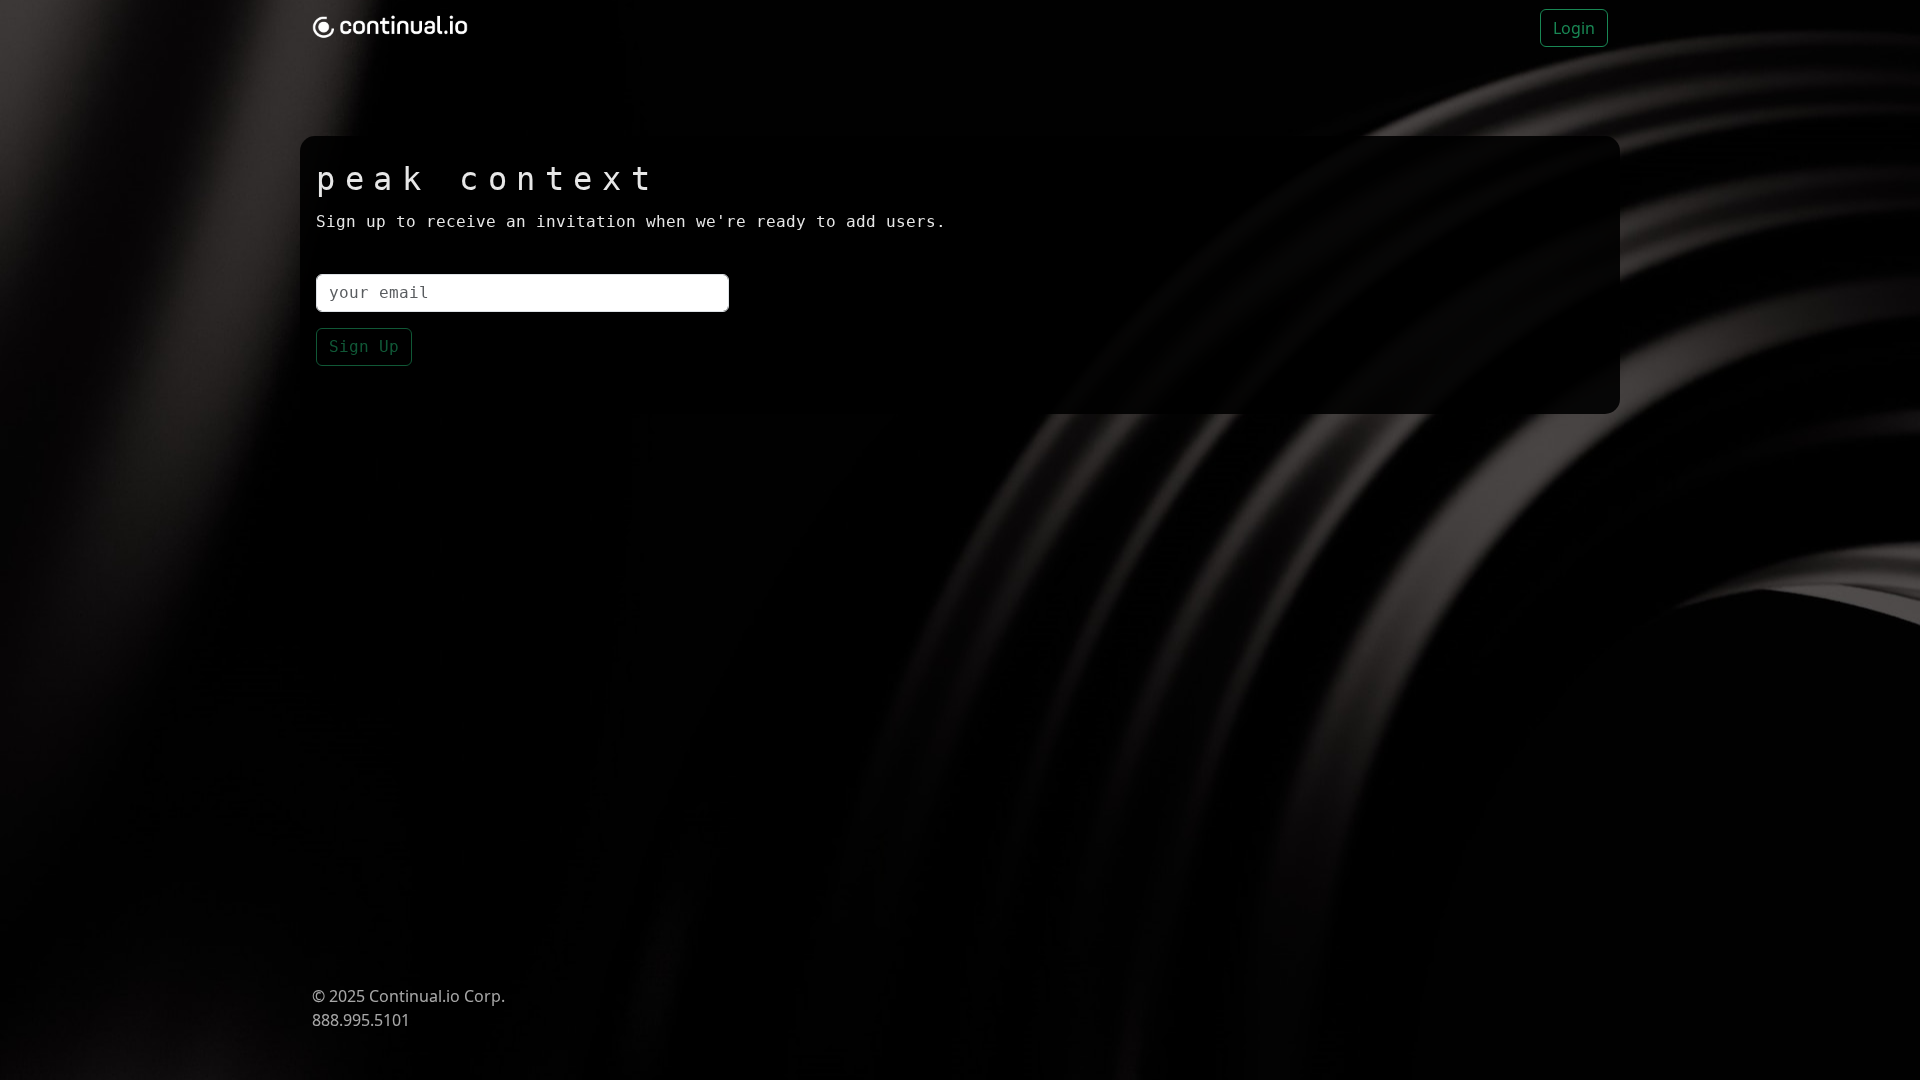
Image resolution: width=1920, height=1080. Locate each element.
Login (1574, 28)
